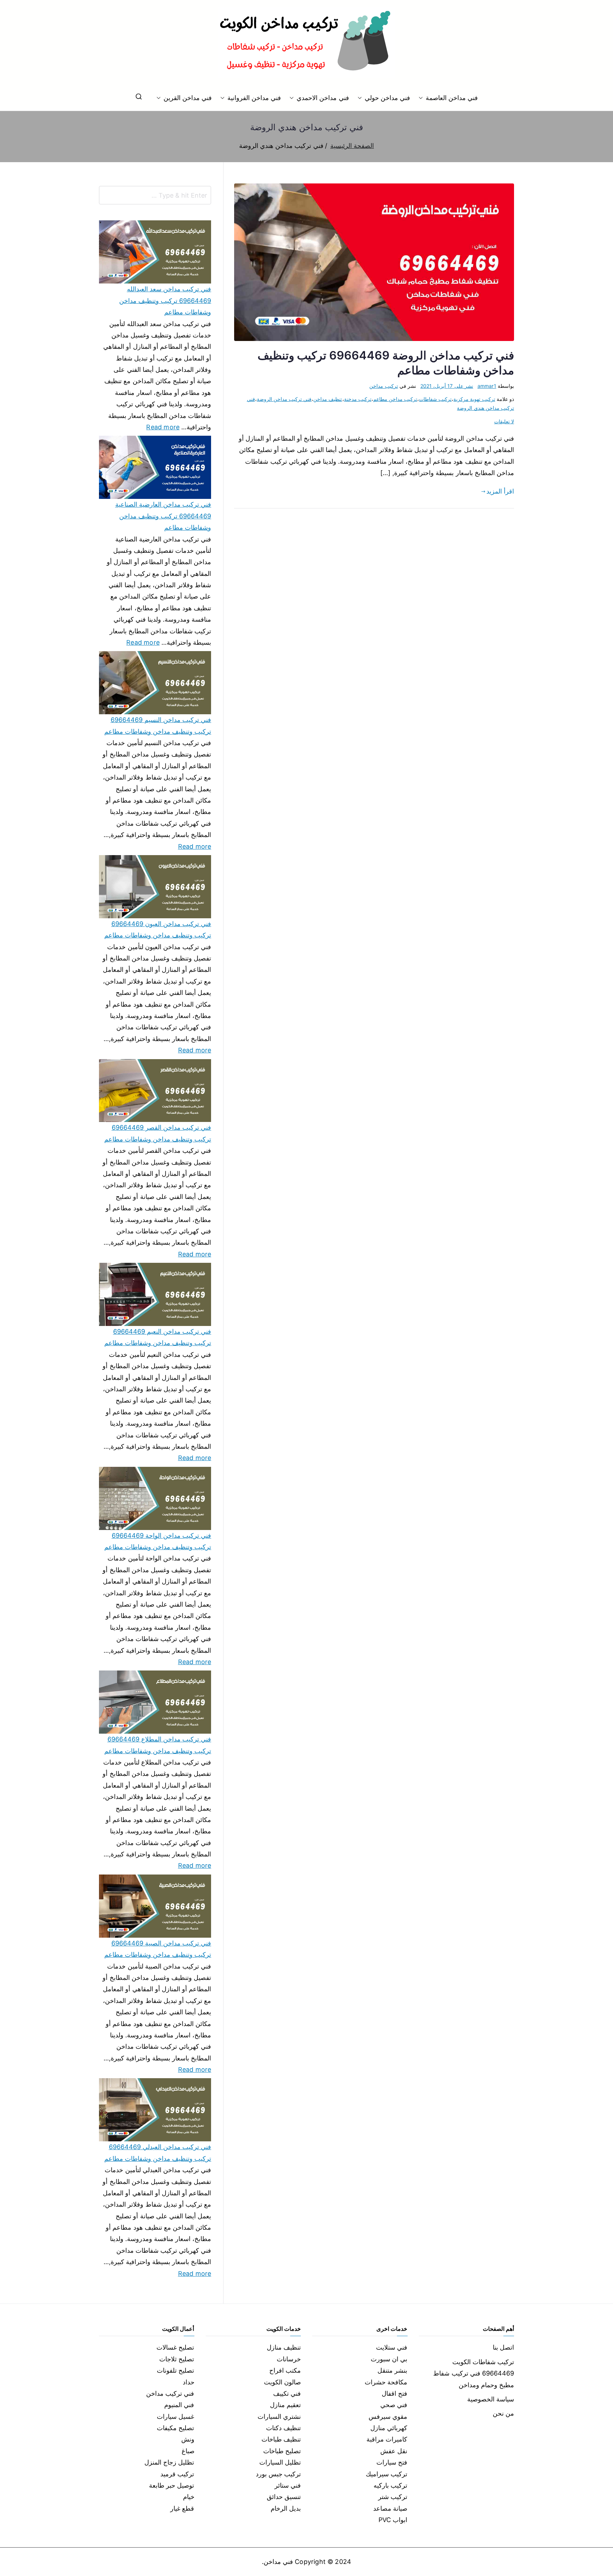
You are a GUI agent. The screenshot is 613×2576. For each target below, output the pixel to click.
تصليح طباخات (282, 2451)
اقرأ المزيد (500, 491)
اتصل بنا (503, 2347)
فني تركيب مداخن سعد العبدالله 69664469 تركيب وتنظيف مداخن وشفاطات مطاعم (165, 301)
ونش (188, 2439)
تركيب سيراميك (386, 2474)
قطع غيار (182, 2508)
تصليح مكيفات (175, 2428)
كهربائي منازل (389, 2428)
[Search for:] (155, 195)
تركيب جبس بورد (278, 2474)
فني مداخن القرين (188, 98)
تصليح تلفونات (175, 2370)
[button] (422, 98)
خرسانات (289, 2359)
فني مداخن (278, 2562)
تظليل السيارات (280, 2462)
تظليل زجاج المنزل (169, 2462)
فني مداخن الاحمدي (323, 98)
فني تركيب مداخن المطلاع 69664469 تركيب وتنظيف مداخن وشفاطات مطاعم (158, 1745)
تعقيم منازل (285, 2405)
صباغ (188, 2451)
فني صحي (394, 2405)
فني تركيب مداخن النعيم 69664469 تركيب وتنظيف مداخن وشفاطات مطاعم (158, 1337)
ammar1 (487, 386)
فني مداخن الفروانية (254, 98)
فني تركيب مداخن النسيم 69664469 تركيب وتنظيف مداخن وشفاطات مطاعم (158, 725)
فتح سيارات (392, 2462)
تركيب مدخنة (358, 399)
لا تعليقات (504, 421)
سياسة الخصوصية (491, 2399)
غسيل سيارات (175, 2417)
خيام (189, 2497)
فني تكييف (287, 2393)
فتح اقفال (394, 2393)
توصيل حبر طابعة (172, 2485)
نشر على (447, 386)
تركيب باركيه (390, 2485)
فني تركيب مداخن (170, 2393)
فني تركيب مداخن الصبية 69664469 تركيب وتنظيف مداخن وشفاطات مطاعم (158, 1949)
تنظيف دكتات (283, 2428)
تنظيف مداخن (328, 399)
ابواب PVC (393, 2520)
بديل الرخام (286, 2508)
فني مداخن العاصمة (452, 98)
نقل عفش (394, 2451)
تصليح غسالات (175, 2347)
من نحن (503, 2413)
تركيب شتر (393, 2497)
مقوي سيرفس (388, 2417)
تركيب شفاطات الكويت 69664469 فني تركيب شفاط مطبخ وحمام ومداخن (474, 2373)
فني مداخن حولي (387, 98)
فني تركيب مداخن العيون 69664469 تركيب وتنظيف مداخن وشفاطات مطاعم (158, 929)
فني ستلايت (392, 2347)
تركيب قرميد (177, 2474)
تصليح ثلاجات (177, 2359)
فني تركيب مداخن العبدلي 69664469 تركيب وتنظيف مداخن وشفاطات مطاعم (158, 2153)
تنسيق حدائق (284, 2497)
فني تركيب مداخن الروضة (284, 399)
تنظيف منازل (284, 2347)
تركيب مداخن (383, 386)
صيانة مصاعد (390, 2508)
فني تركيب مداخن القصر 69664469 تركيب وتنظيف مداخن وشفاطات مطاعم (158, 1133)
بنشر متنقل (392, 2370)
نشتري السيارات (279, 2417)
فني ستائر (288, 2485)
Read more (163, 426)
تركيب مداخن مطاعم (395, 399)
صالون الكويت (282, 2382)
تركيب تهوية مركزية (474, 399)
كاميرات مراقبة (387, 2439)
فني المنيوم (179, 2405)
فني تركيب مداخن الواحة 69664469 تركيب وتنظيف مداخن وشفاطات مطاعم (158, 1541)
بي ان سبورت (389, 2359)
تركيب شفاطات (435, 399)
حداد (189, 2382)
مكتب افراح (285, 2370)
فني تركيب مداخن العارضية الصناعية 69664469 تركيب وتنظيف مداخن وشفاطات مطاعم (163, 516)
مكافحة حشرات (386, 2382)
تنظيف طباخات (281, 2439)
